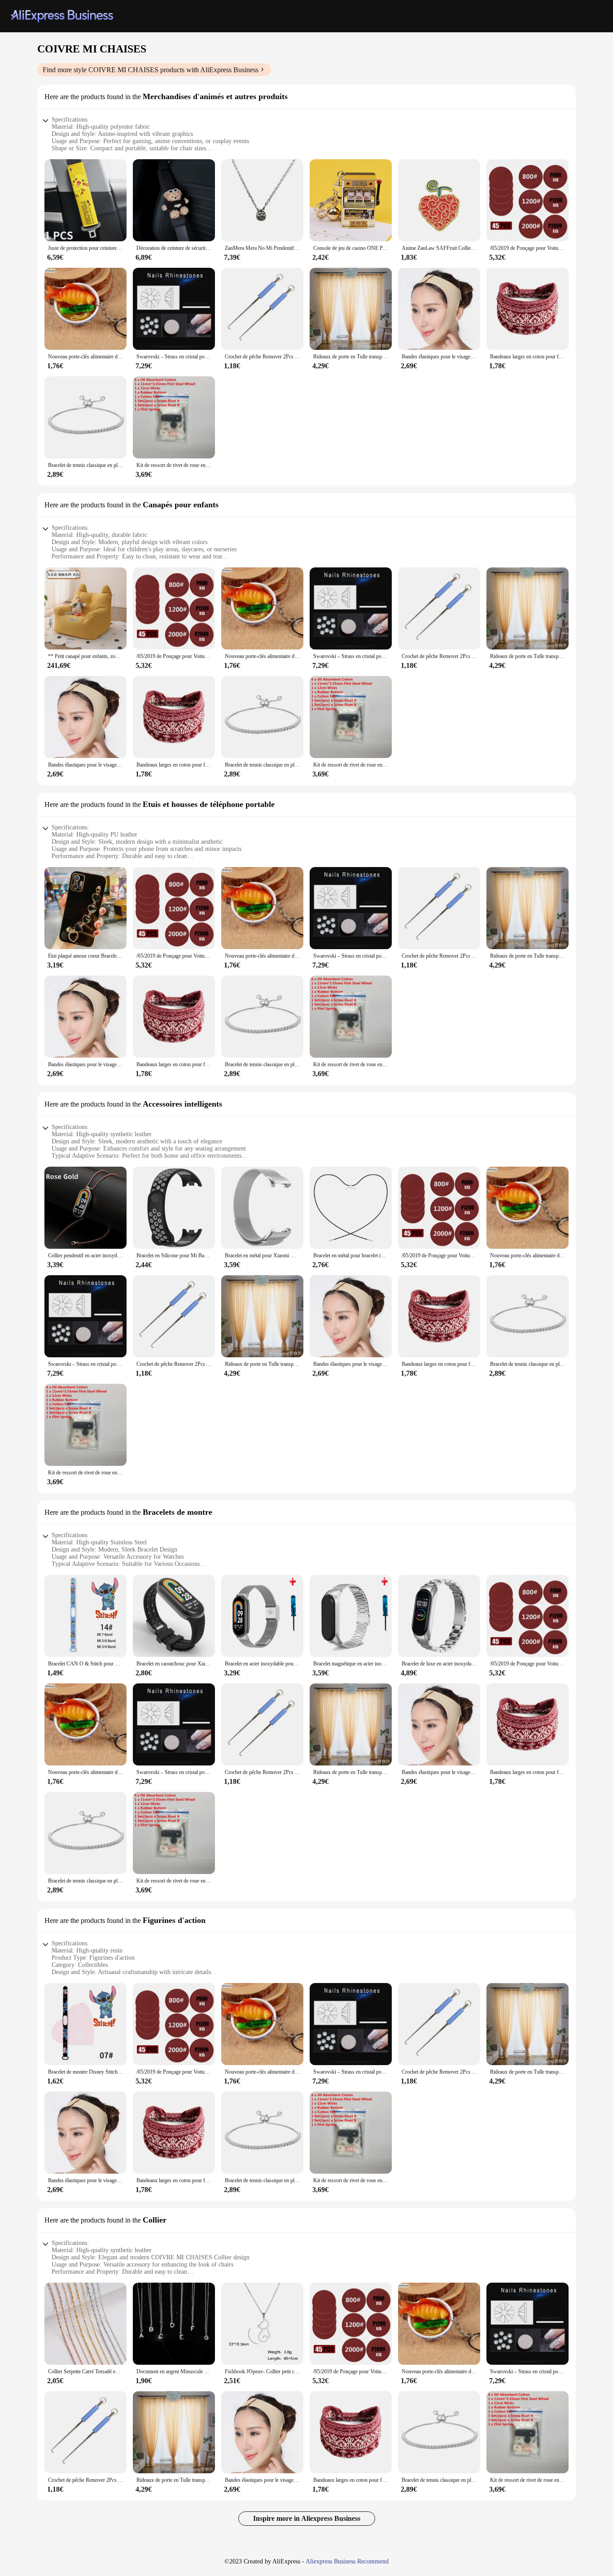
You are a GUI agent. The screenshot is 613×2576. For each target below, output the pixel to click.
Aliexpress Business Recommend (347, 2561)
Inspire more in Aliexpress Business (307, 2518)
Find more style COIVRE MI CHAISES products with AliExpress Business (151, 70)
